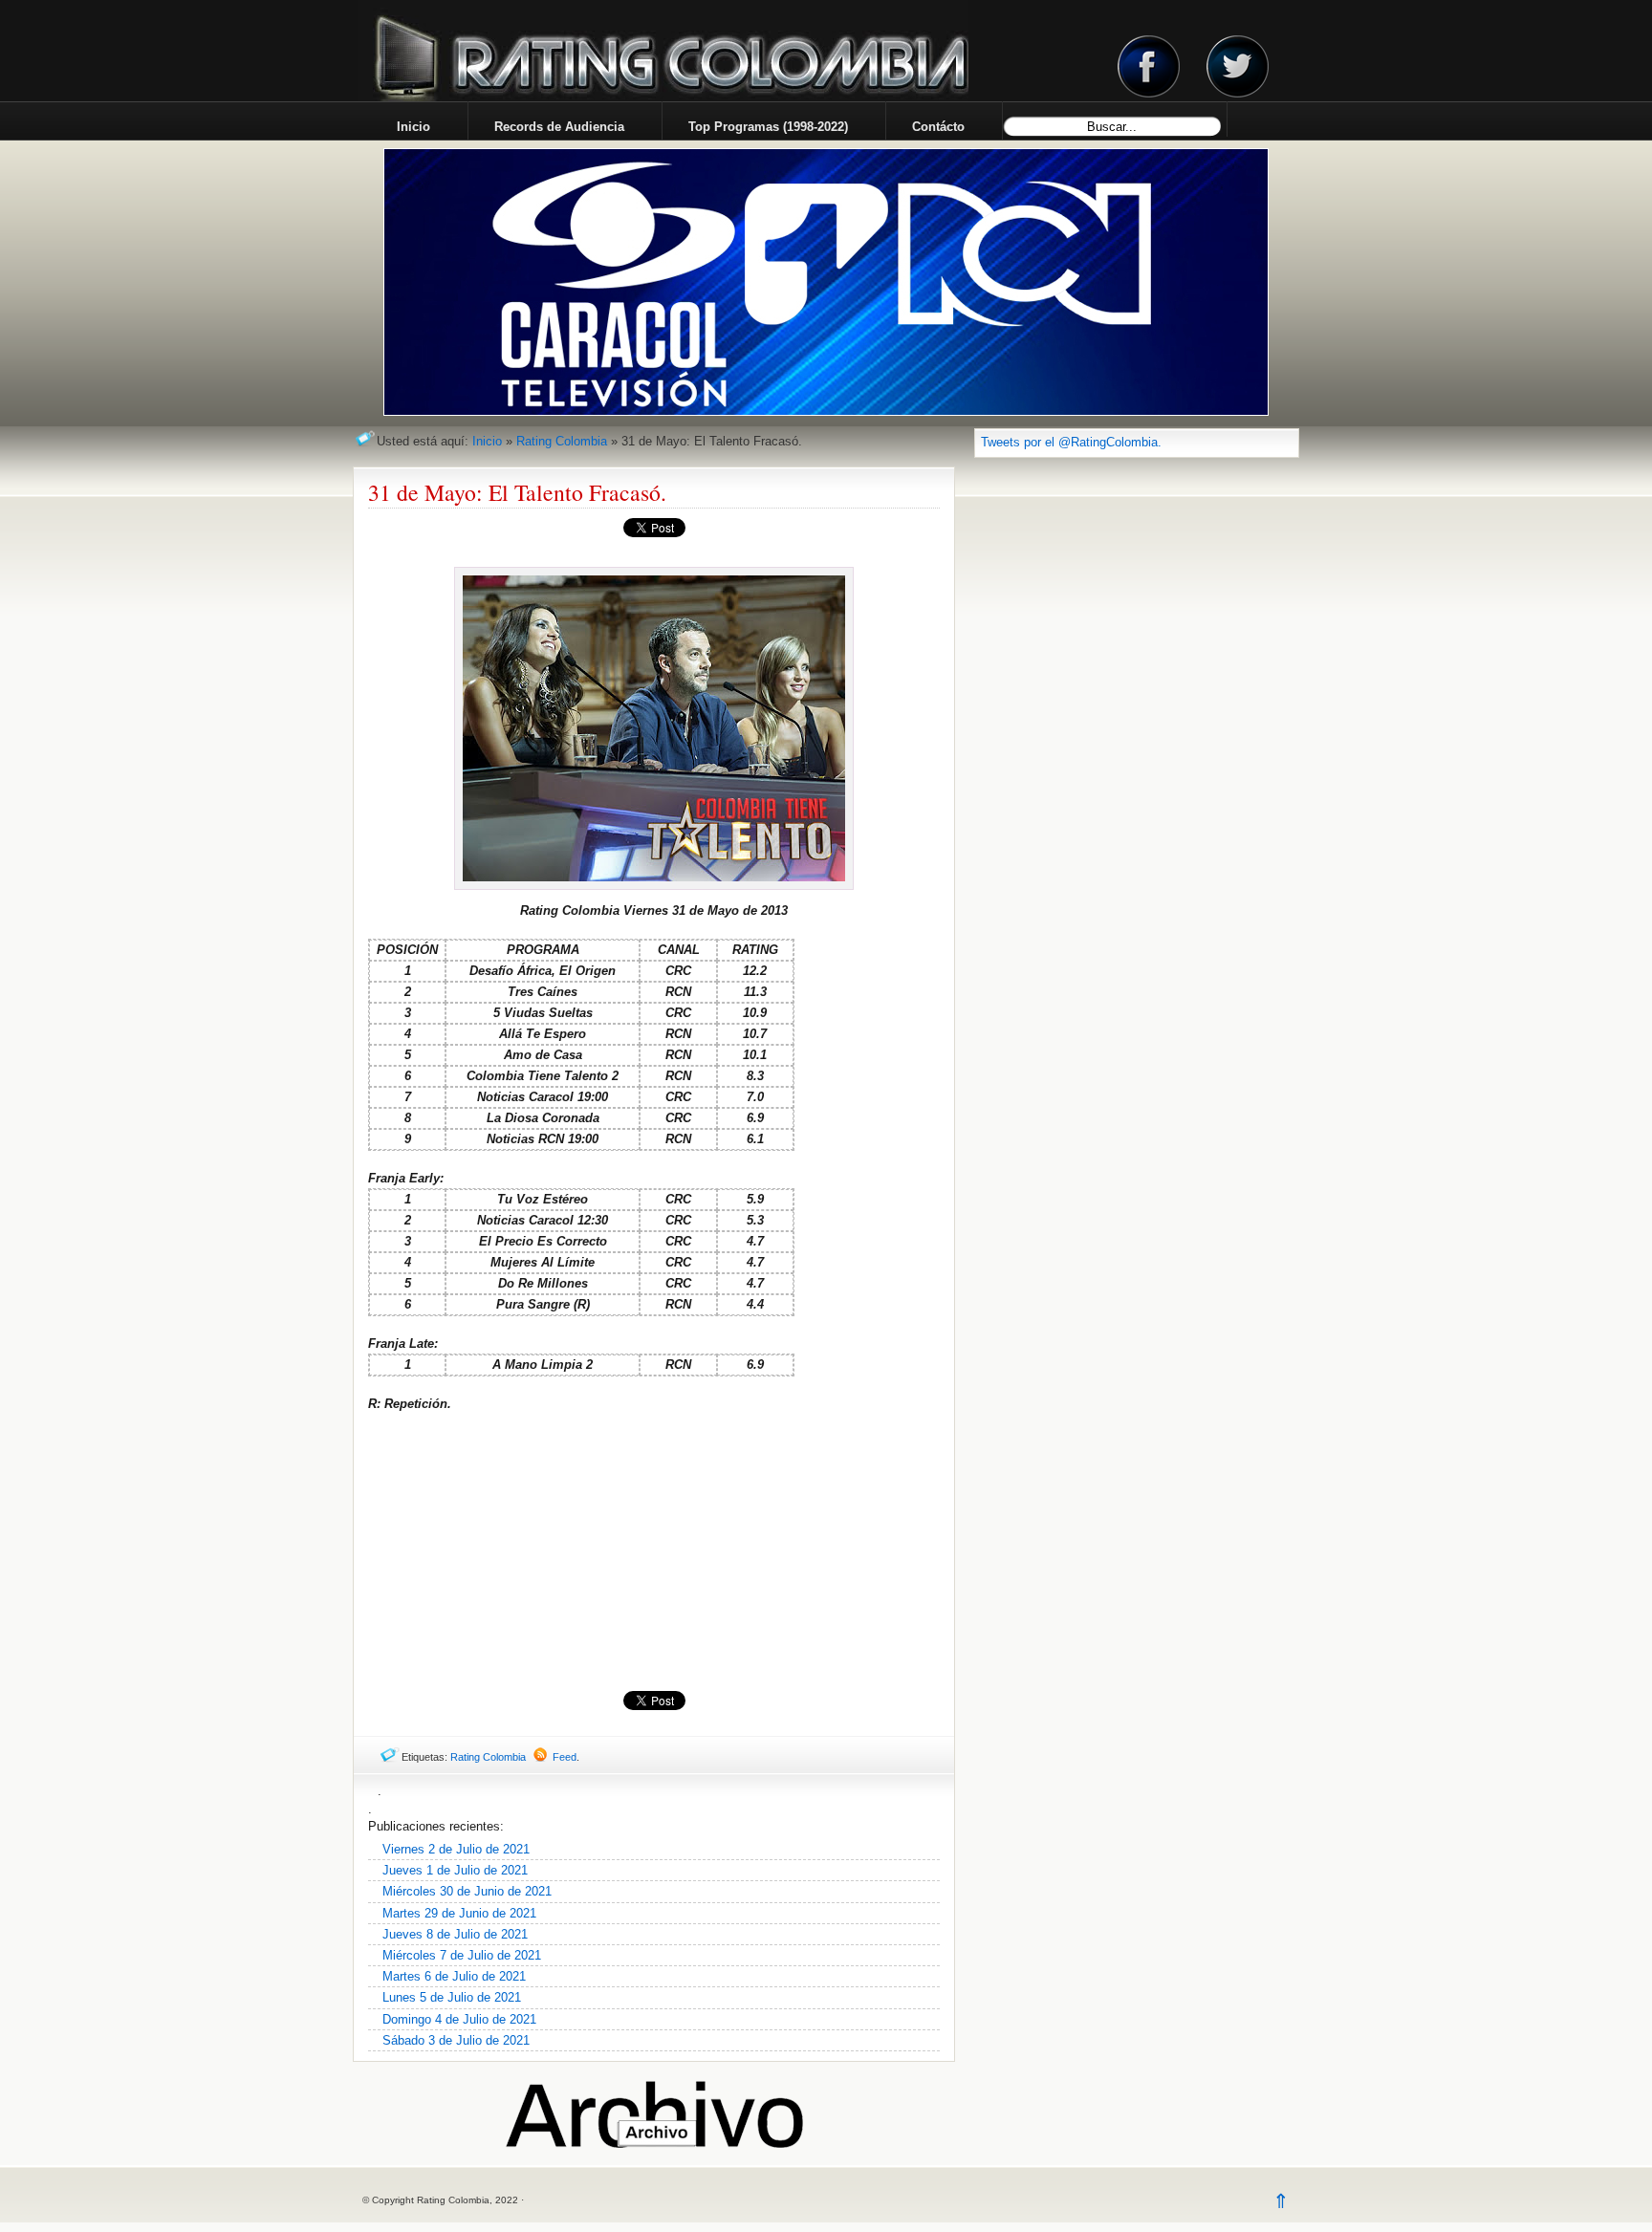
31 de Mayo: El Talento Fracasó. (517, 492)
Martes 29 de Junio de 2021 (459, 1913)
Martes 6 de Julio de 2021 (454, 1976)
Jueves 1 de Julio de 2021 (455, 1870)
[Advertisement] (654, 1552)
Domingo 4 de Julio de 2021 (459, 2019)
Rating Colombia (562, 441)
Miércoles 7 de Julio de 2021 (462, 1955)
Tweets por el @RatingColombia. (1071, 442)
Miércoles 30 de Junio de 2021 (467, 1891)
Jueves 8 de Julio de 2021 (455, 1934)
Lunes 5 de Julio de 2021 (452, 1997)
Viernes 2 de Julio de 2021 (456, 1849)
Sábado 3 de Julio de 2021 (456, 2040)
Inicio (487, 441)
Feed (565, 1757)
